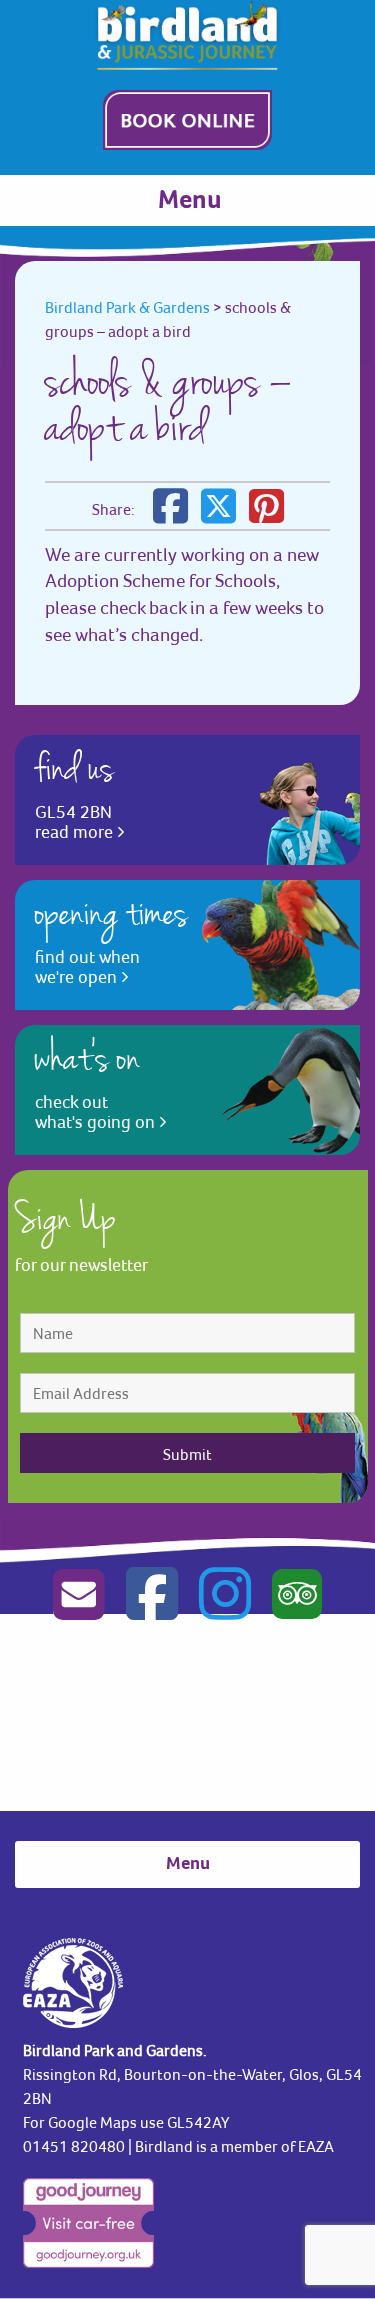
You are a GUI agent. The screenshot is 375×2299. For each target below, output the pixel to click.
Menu (190, 201)
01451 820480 (74, 2146)
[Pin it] (266, 515)
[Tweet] (218, 515)
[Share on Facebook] (170, 515)
